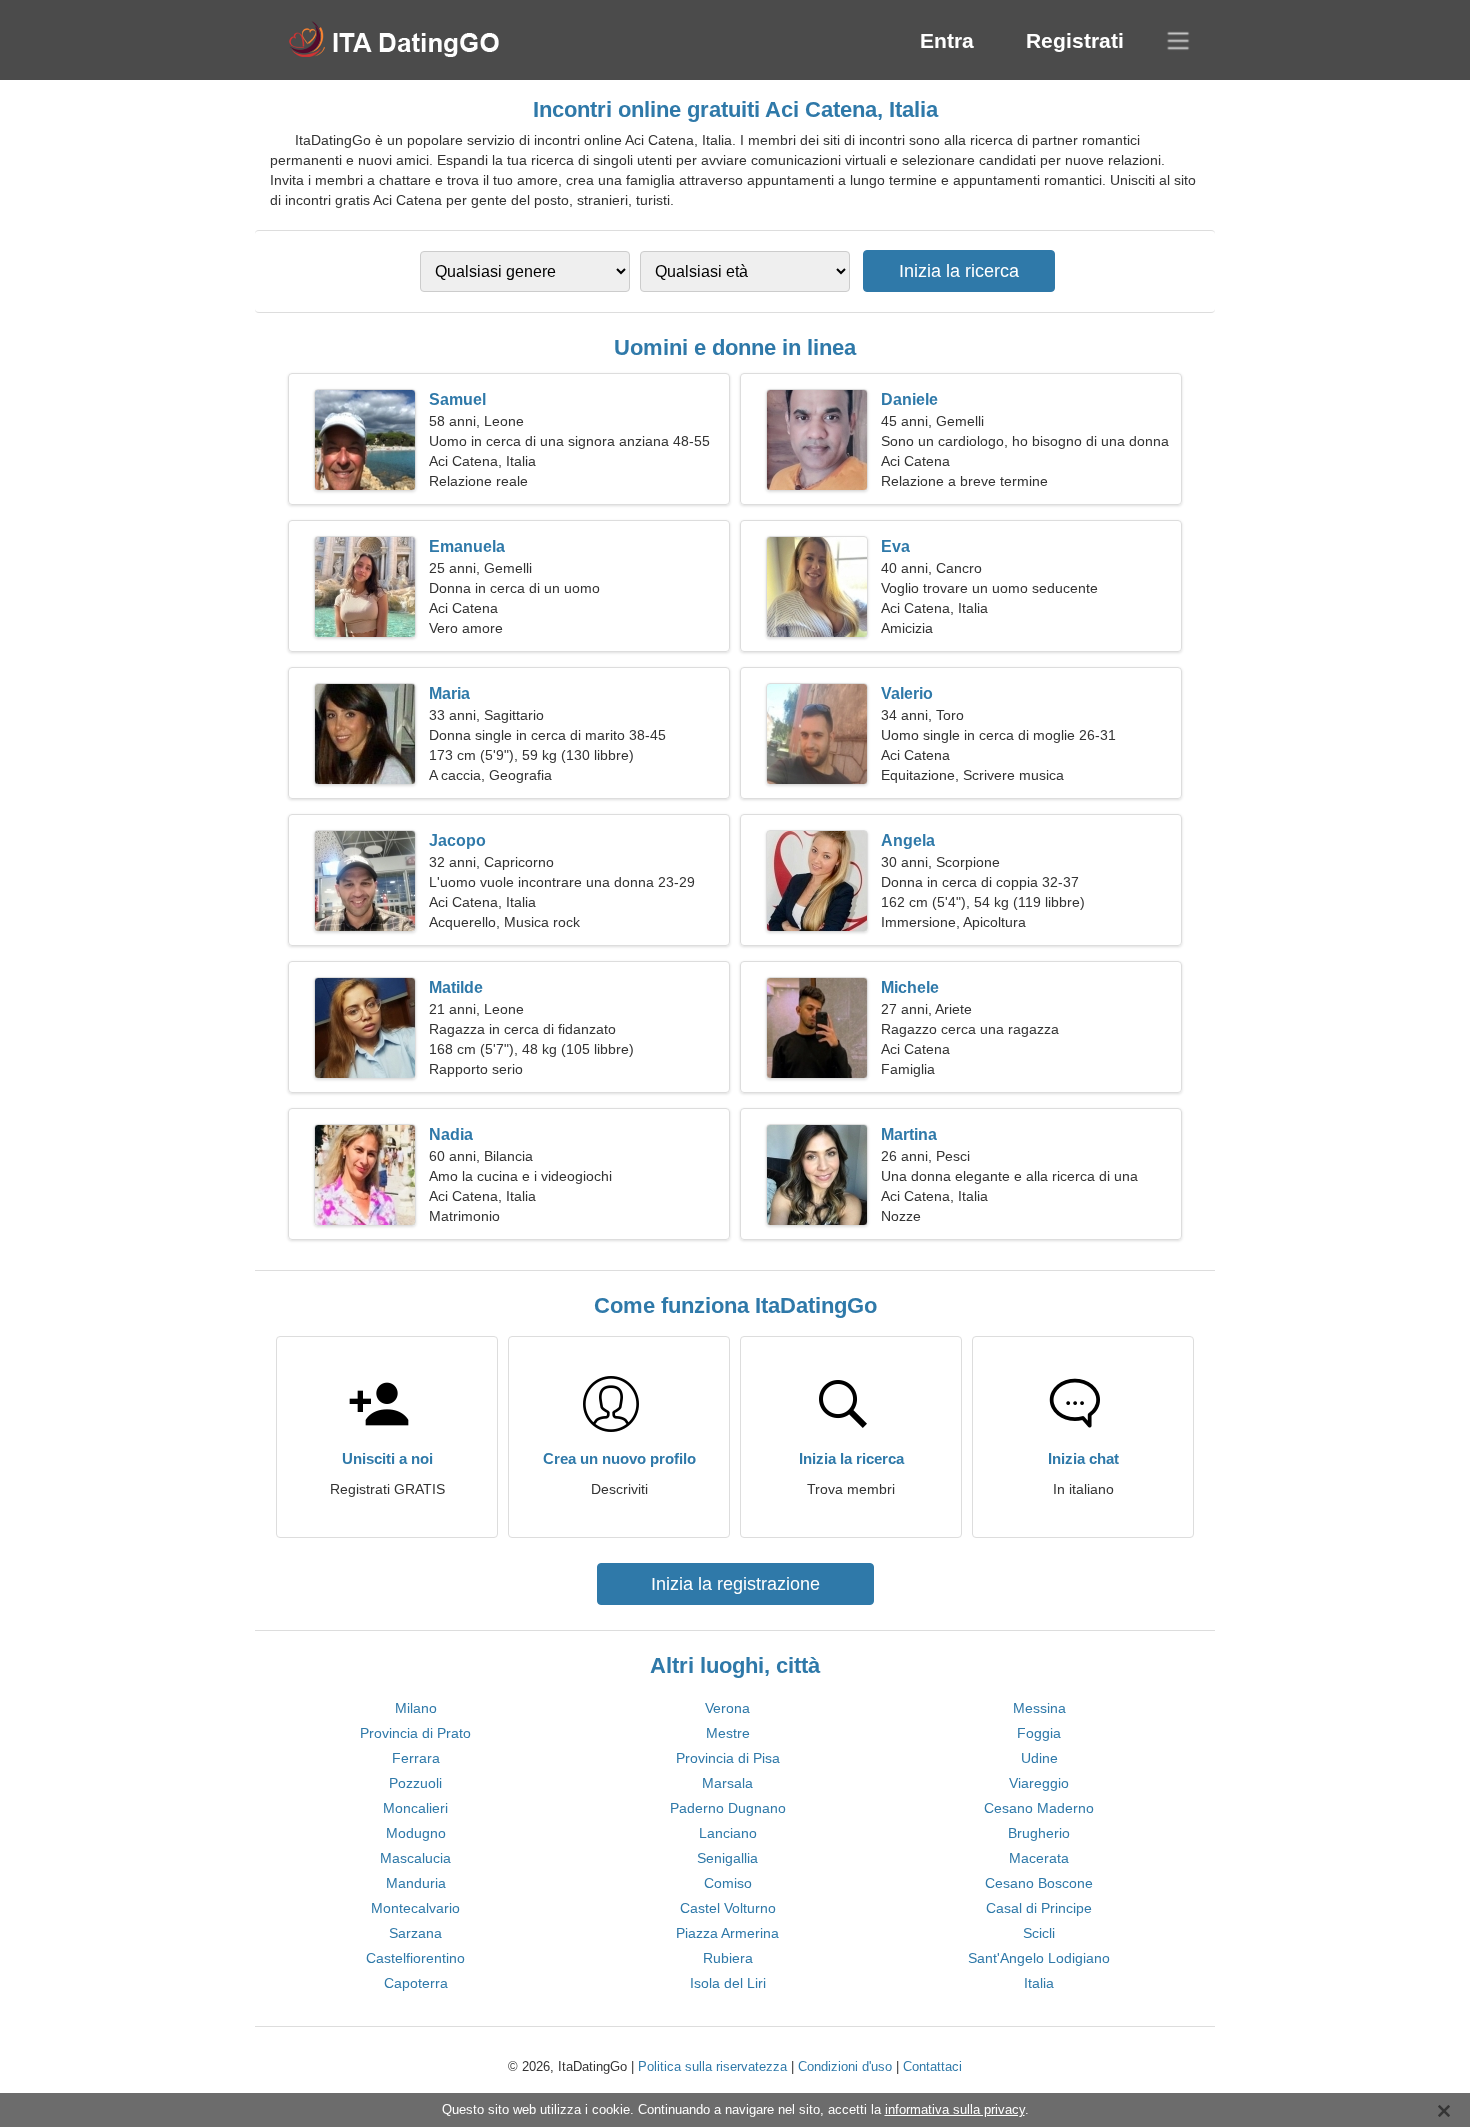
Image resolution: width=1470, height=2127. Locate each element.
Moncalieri (415, 1808)
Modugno (416, 1833)
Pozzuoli (415, 1783)
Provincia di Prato (415, 1733)
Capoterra (416, 1983)
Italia (1039, 1983)
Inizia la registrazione (735, 1584)
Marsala (727, 1783)
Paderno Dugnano (728, 1808)
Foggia (1039, 1733)
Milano (416, 1708)
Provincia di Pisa (728, 1758)
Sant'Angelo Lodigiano (1039, 1958)
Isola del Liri (728, 1983)
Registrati (1075, 40)
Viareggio (1039, 1783)
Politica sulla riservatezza (712, 2066)
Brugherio (1039, 1833)
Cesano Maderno (1039, 1808)
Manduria (416, 1883)
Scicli (1039, 1933)
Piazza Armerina (727, 1933)
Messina (1039, 1708)
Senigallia (727, 1858)
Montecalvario (415, 1908)
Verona (727, 1708)
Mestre (728, 1733)
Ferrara (416, 1758)
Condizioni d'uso (845, 2066)
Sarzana (415, 1933)
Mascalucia (415, 1858)
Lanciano (728, 1833)
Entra (947, 40)
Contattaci (932, 2066)
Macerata (1039, 1858)
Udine (1039, 1758)
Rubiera (728, 1958)
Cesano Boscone (1039, 1883)
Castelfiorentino (415, 1958)
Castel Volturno (728, 1908)
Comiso (728, 1883)
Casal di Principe (1039, 1908)
